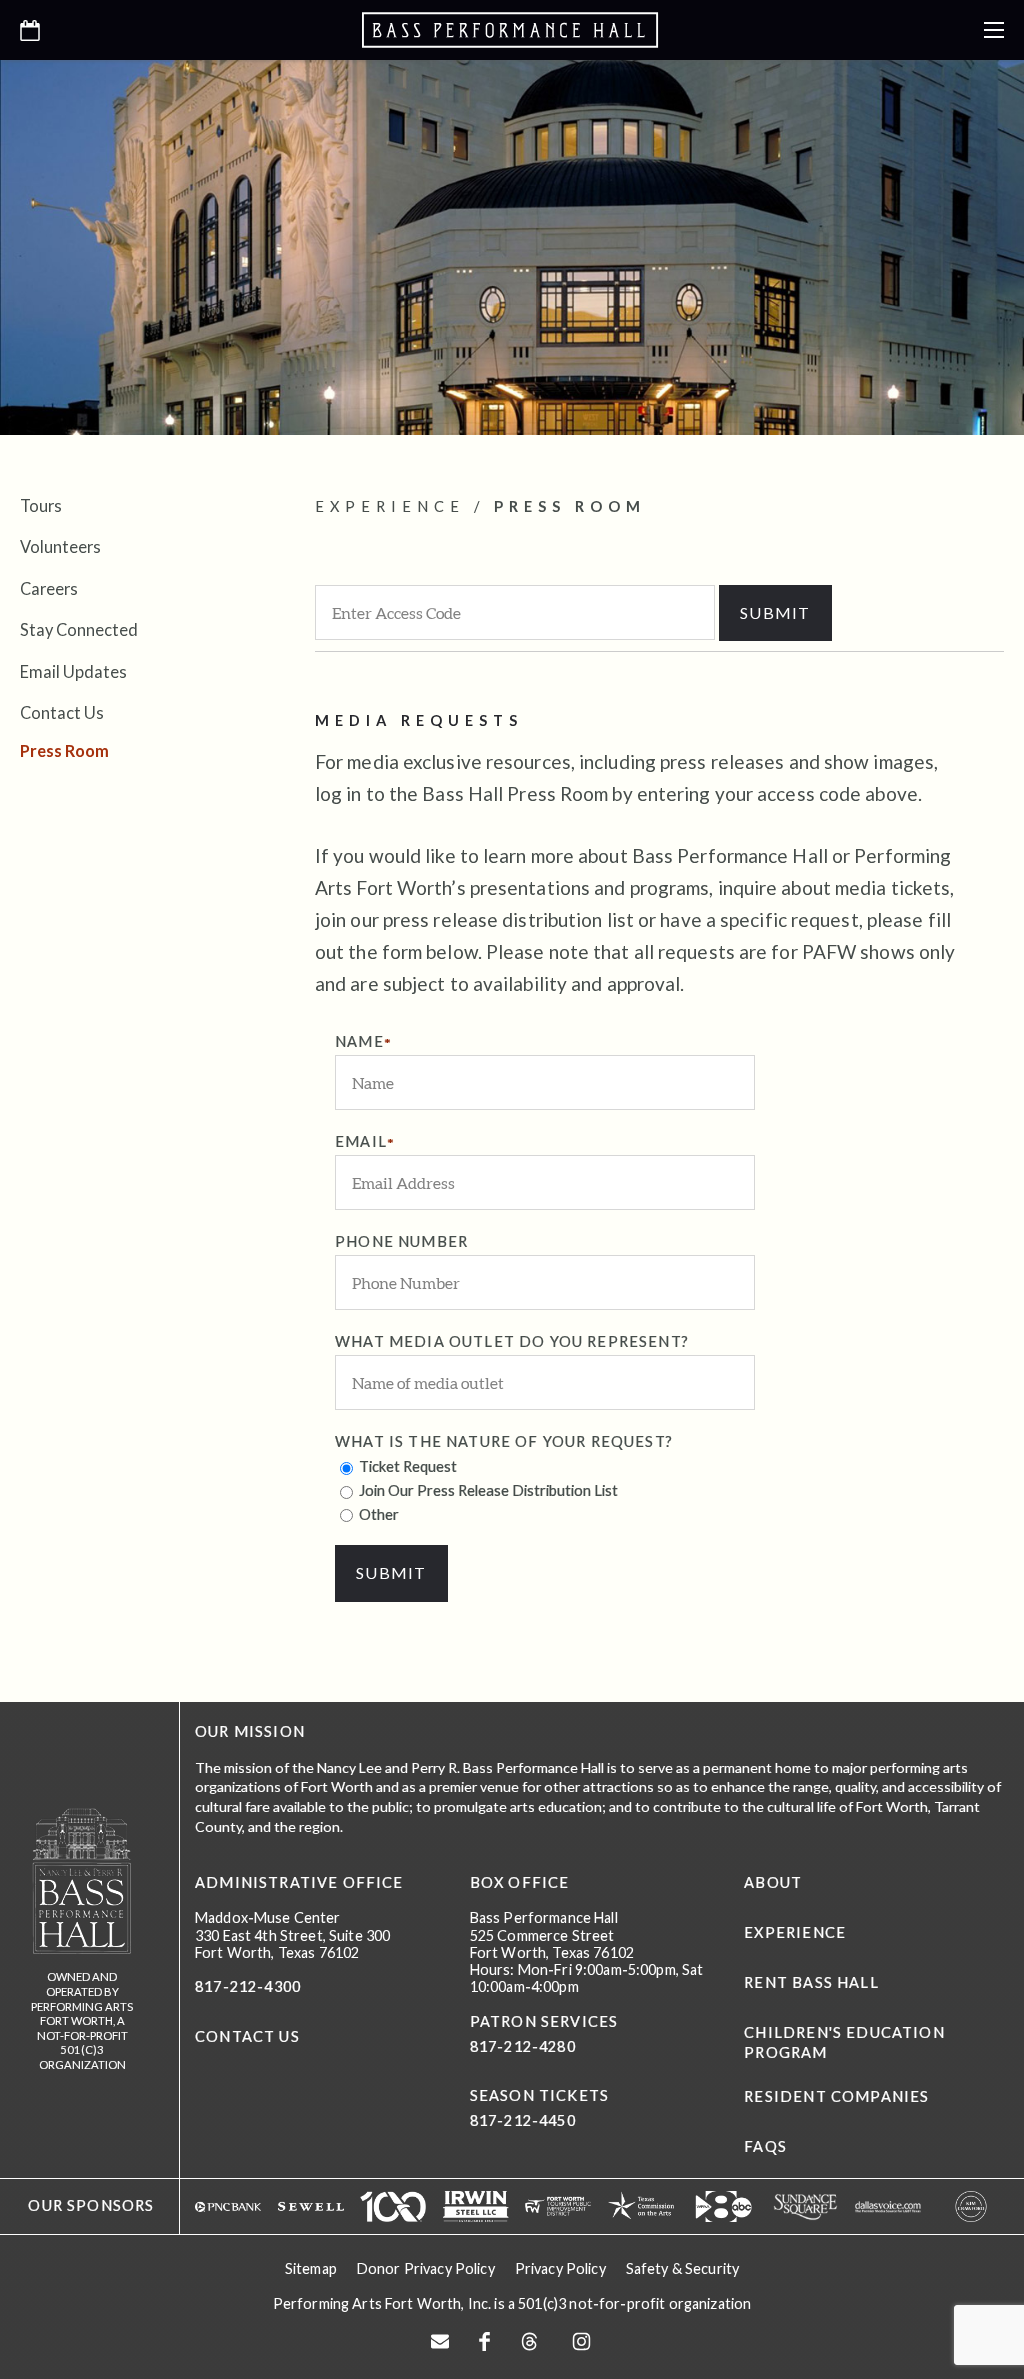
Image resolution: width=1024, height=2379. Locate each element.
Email (361, 1141)
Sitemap (311, 2268)
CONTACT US (247, 2036)
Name (359, 1041)
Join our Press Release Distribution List (487, 1490)
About (773, 1882)
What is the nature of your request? (504, 1441)
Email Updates (73, 671)
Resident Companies (836, 2096)
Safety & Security (682, 2268)
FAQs (765, 2146)
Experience (795, 1932)
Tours (41, 505)
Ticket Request (406, 1466)
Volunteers (60, 546)
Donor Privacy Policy (426, 2268)
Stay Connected (79, 629)
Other (377, 1514)
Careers (49, 588)
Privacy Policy (560, 2268)
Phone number (401, 1241)
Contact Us (62, 712)
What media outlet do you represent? (512, 1341)
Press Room (64, 750)
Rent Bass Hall (811, 1982)
